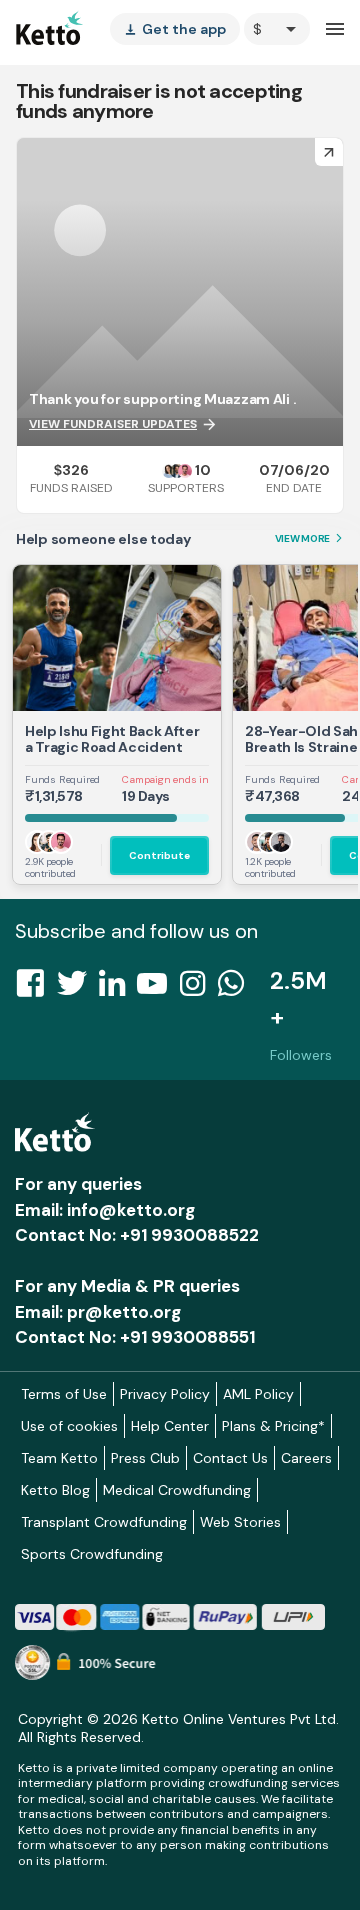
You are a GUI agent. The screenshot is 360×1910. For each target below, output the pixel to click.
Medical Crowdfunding (177, 1490)
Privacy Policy (165, 1394)
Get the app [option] (175, 29)
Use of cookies (69, 1426)
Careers (306, 1458)
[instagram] (198, 989)
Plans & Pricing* (273, 1426)
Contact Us (230, 1458)
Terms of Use (64, 1394)
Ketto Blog (55, 1490)
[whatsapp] (237, 989)
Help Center (170, 1426)
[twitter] (78, 989)
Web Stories (240, 1522)
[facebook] (36, 989)
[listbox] (175, 29)
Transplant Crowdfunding (104, 1522)
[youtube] (158, 989)
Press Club (145, 1458)
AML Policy (258, 1394)
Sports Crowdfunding (92, 1554)
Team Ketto (59, 1458)
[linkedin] (118, 989)
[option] (277, 29)
